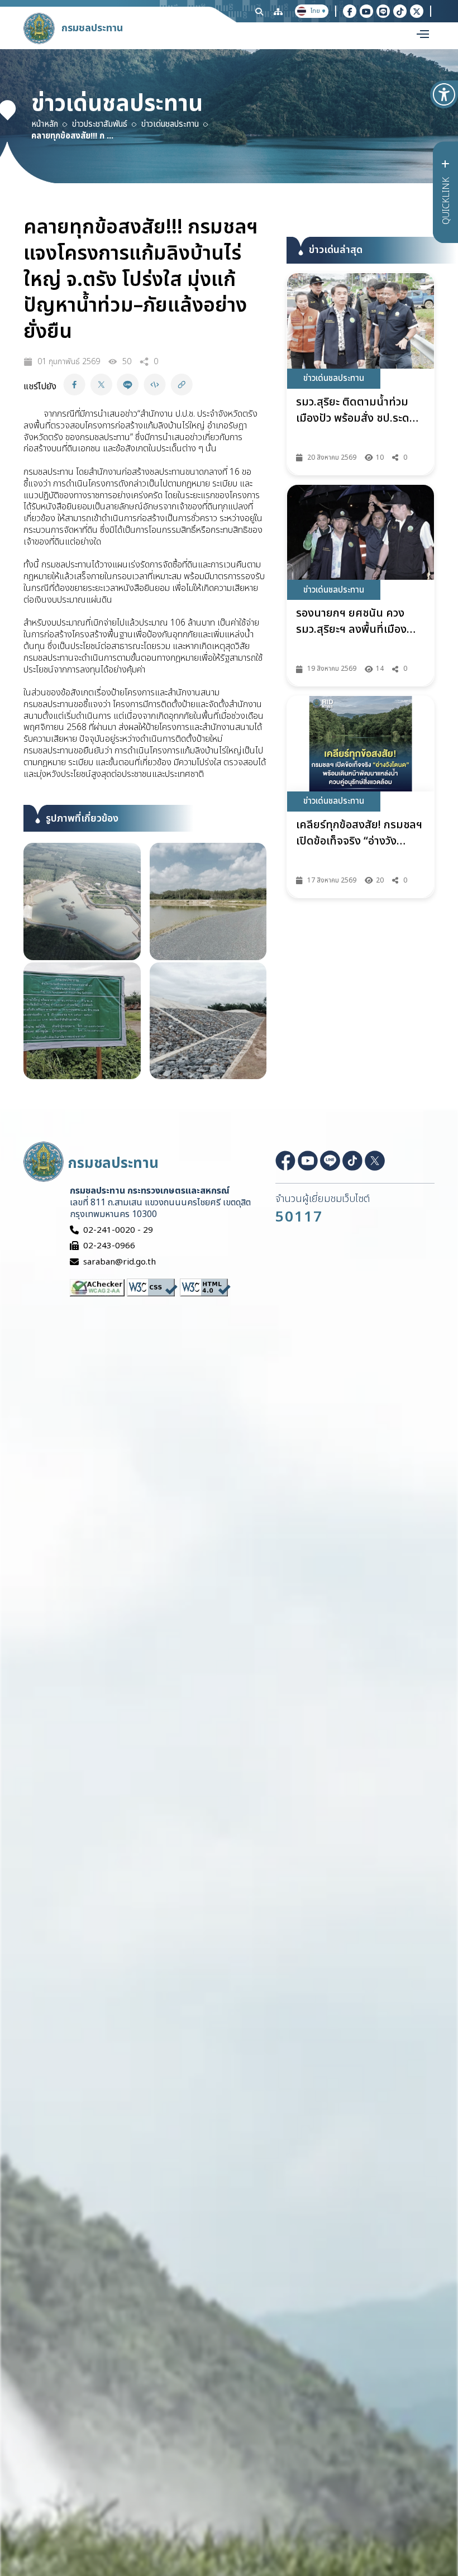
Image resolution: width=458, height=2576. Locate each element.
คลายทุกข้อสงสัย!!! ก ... (72, 136)
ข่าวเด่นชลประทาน (170, 125)
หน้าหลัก (45, 125)
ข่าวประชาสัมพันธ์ (100, 125)
